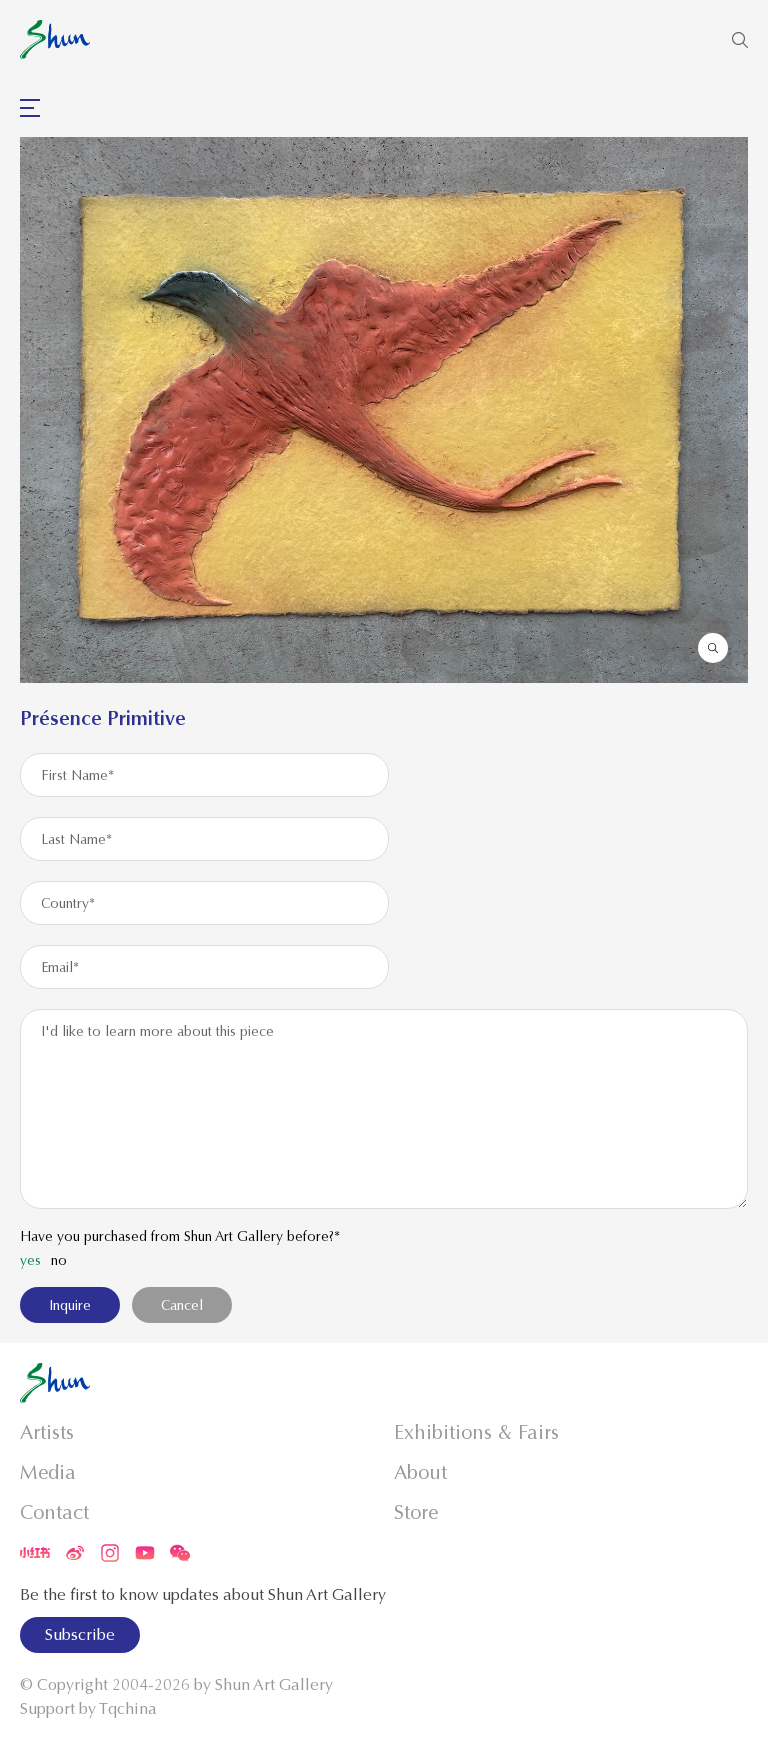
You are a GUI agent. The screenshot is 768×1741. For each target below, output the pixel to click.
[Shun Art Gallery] (55, 39)
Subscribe (80, 1635)
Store (416, 1512)
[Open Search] (740, 40)
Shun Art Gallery (274, 1685)
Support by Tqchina (88, 1709)
